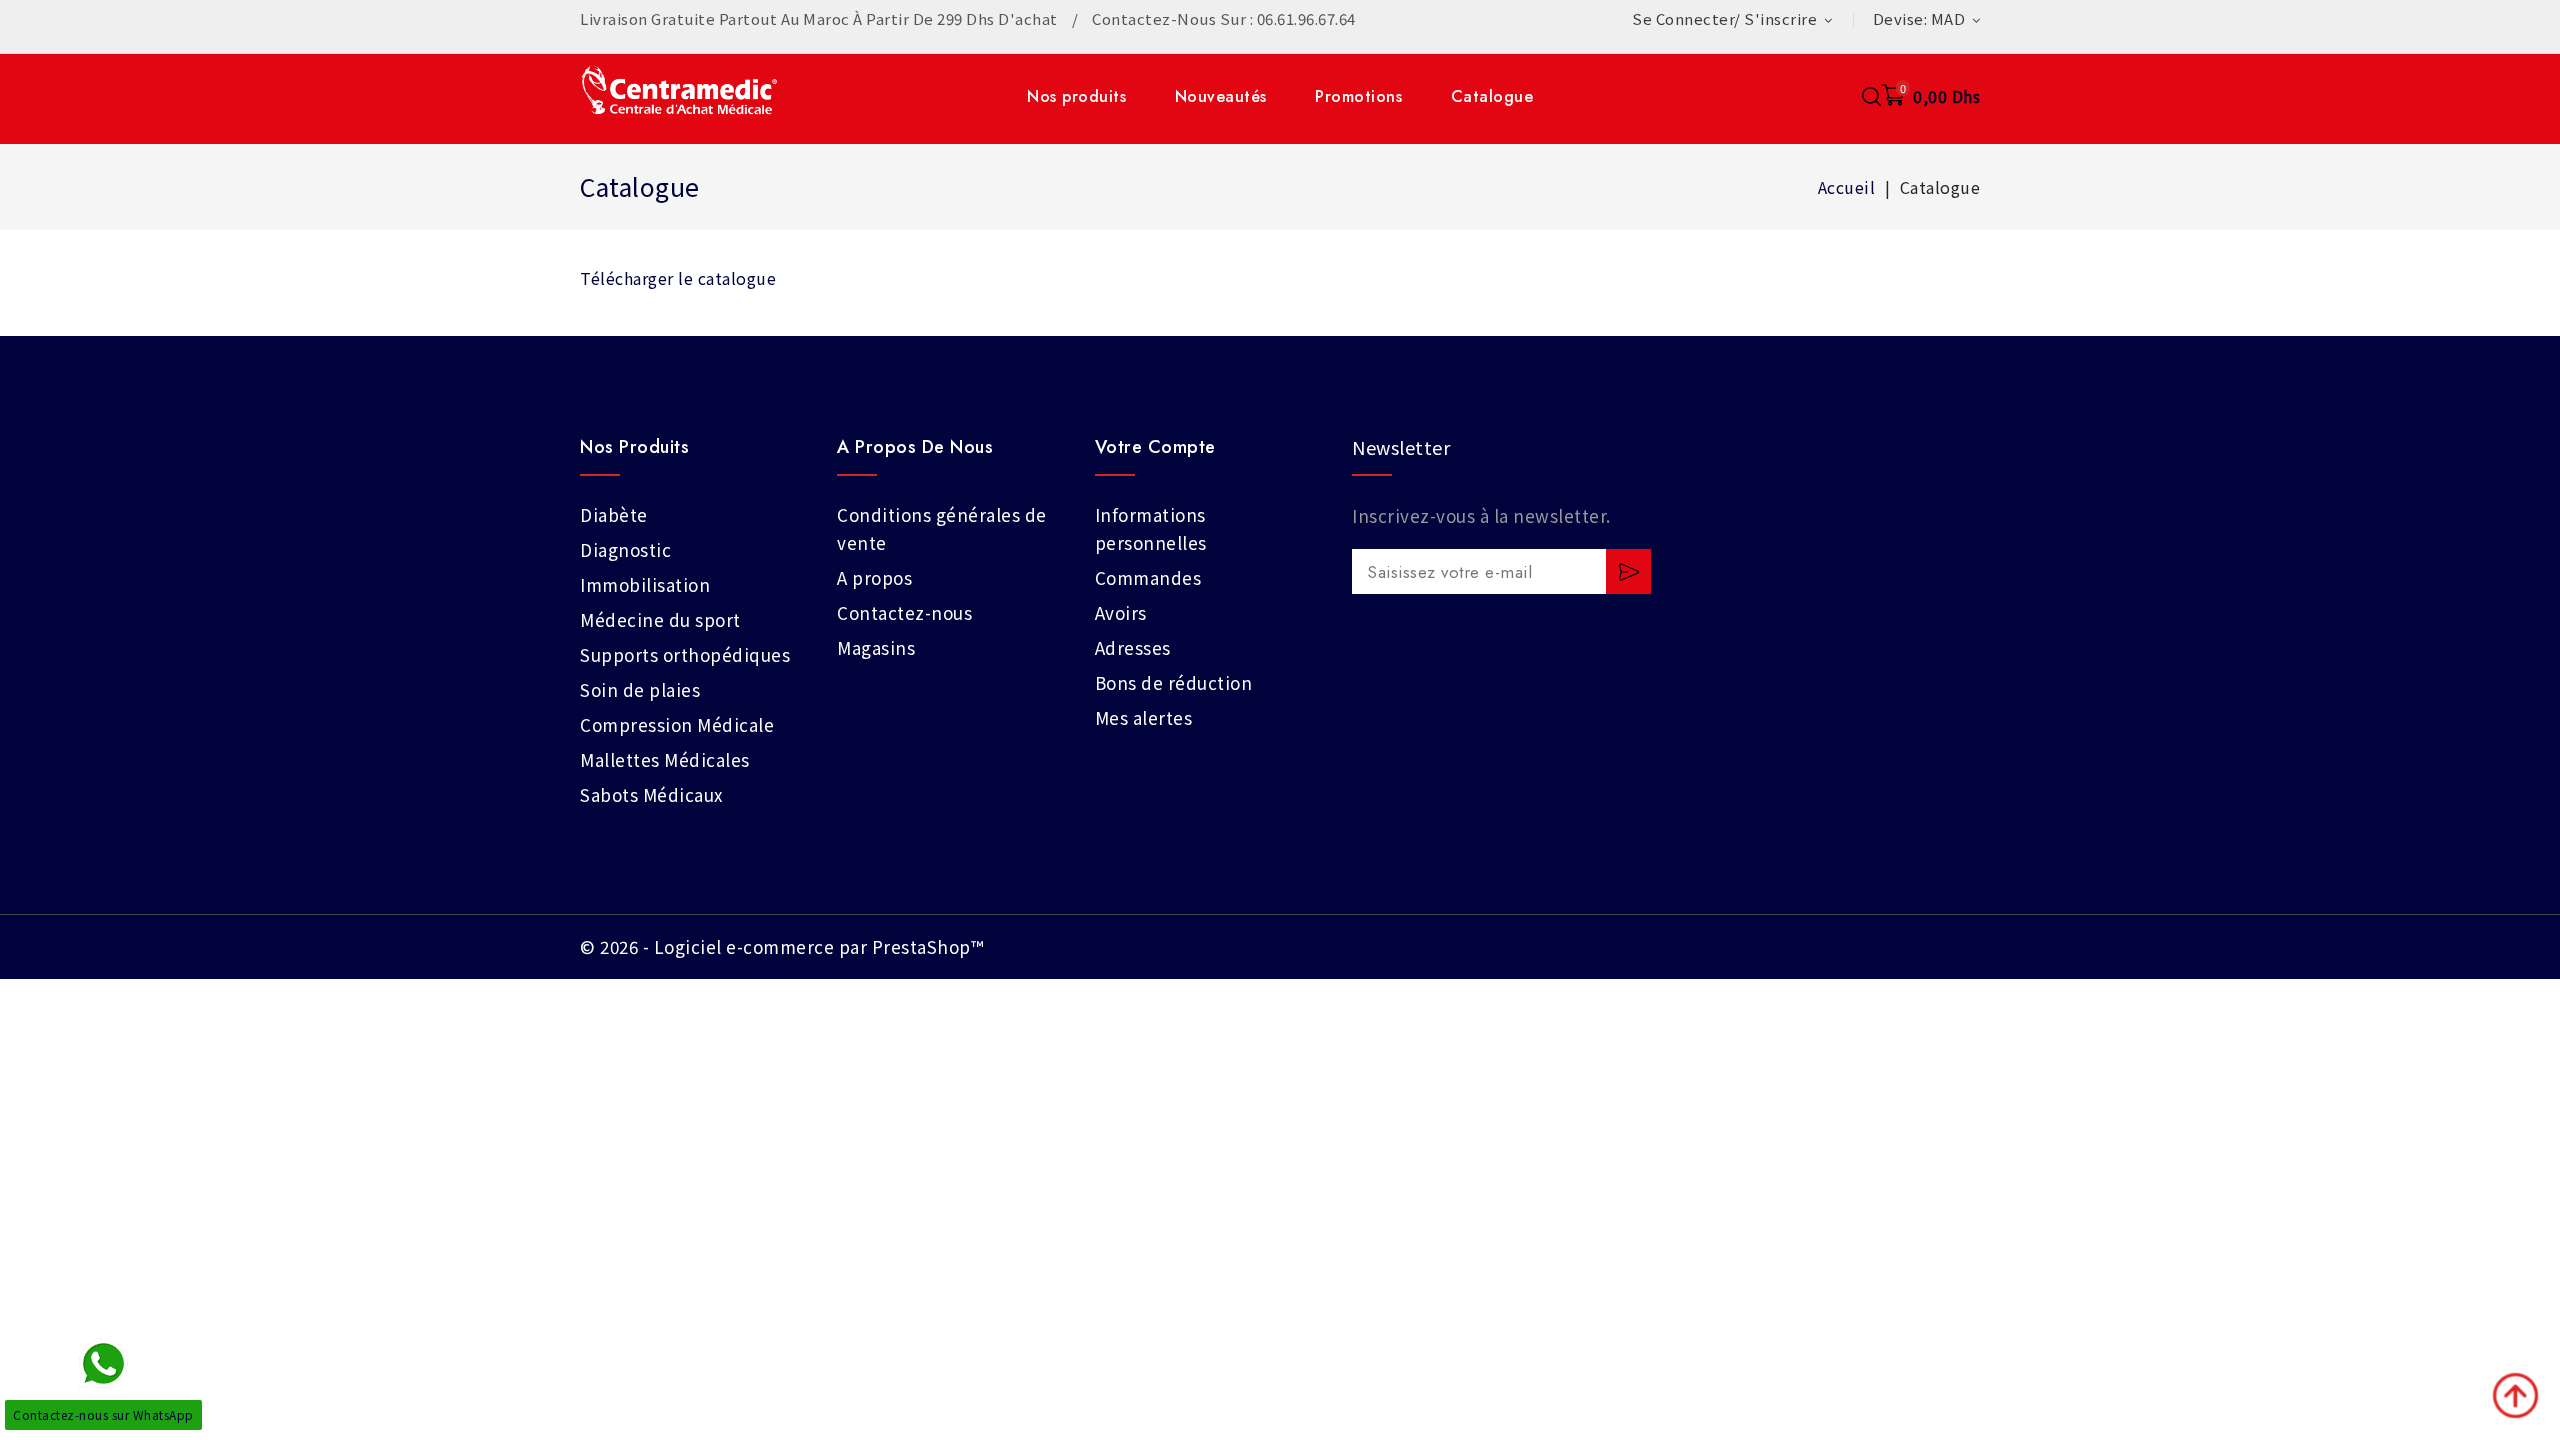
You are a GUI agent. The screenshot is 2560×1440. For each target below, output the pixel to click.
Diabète (614, 514)
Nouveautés (1221, 96)
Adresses (1133, 647)
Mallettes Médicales (665, 759)
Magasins (876, 647)
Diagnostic (625, 549)
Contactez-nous (904, 612)
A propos (874, 577)
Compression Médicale (677, 724)
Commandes (1148, 577)
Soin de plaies (640, 689)
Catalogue (1492, 96)
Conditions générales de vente (942, 528)
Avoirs (1121, 612)
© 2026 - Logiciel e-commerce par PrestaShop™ (781, 946)
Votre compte (1155, 447)
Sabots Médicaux (651, 794)
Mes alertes (1144, 717)
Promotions (1358, 96)
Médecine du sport (660, 619)
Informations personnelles (1151, 528)
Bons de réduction (1174, 682)
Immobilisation (645, 584)
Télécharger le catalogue (678, 278)
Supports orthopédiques (685, 654)
